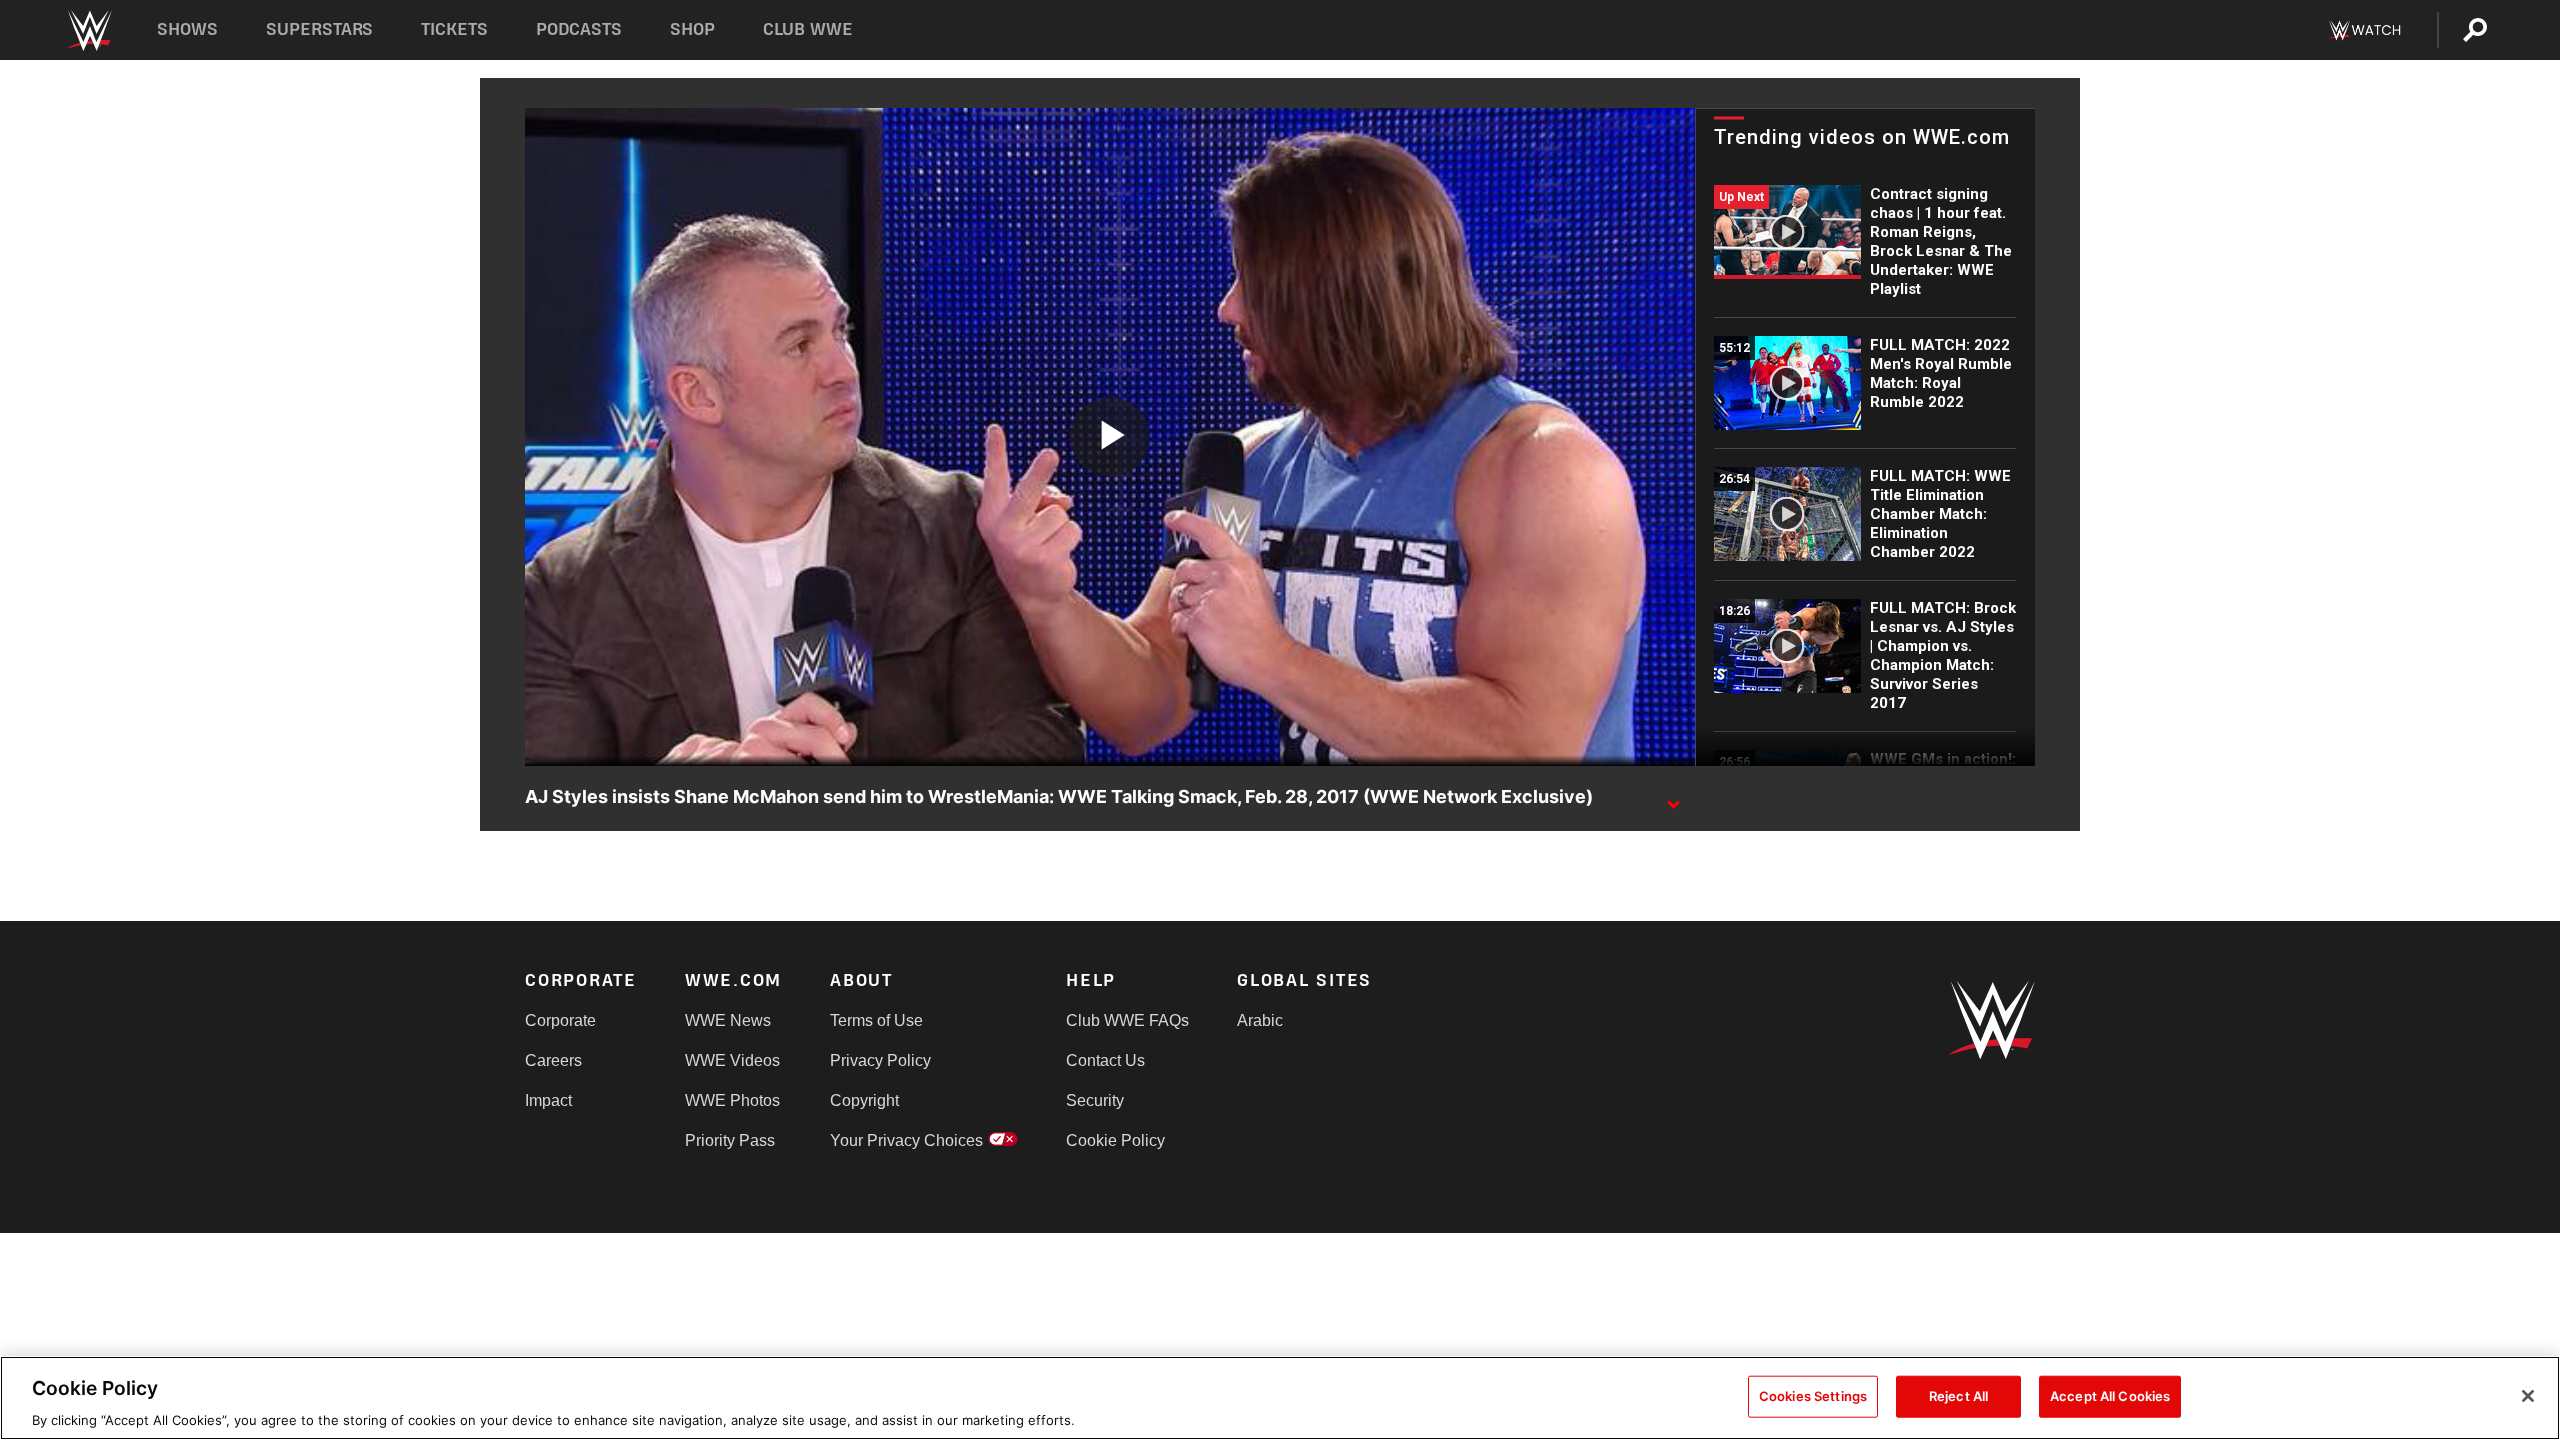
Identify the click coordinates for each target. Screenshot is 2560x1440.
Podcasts (579, 29)
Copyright (864, 1100)
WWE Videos (732, 1060)
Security (1095, 1100)
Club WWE (808, 29)
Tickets (454, 29)
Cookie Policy (1115, 1140)
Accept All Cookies (2110, 1395)
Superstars (320, 29)
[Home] (88, 30)
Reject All (1958, 1395)
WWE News (728, 1020)
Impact (548, 1100)
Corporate (560, 1020)
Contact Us (1105, 1060)
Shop (692, 29)
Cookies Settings (1813, 1395)
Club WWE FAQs (1127, 1020)
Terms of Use (876, 1020)
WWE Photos (732, 1100)
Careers (553, 1060)
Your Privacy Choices (906, 1140)
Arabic (1260, 1020)
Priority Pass (730, 1140)
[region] (1280, 1398)
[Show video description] (1673, 798)
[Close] (2528, 1396)
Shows (187, 29)
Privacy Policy (880, 1060)
